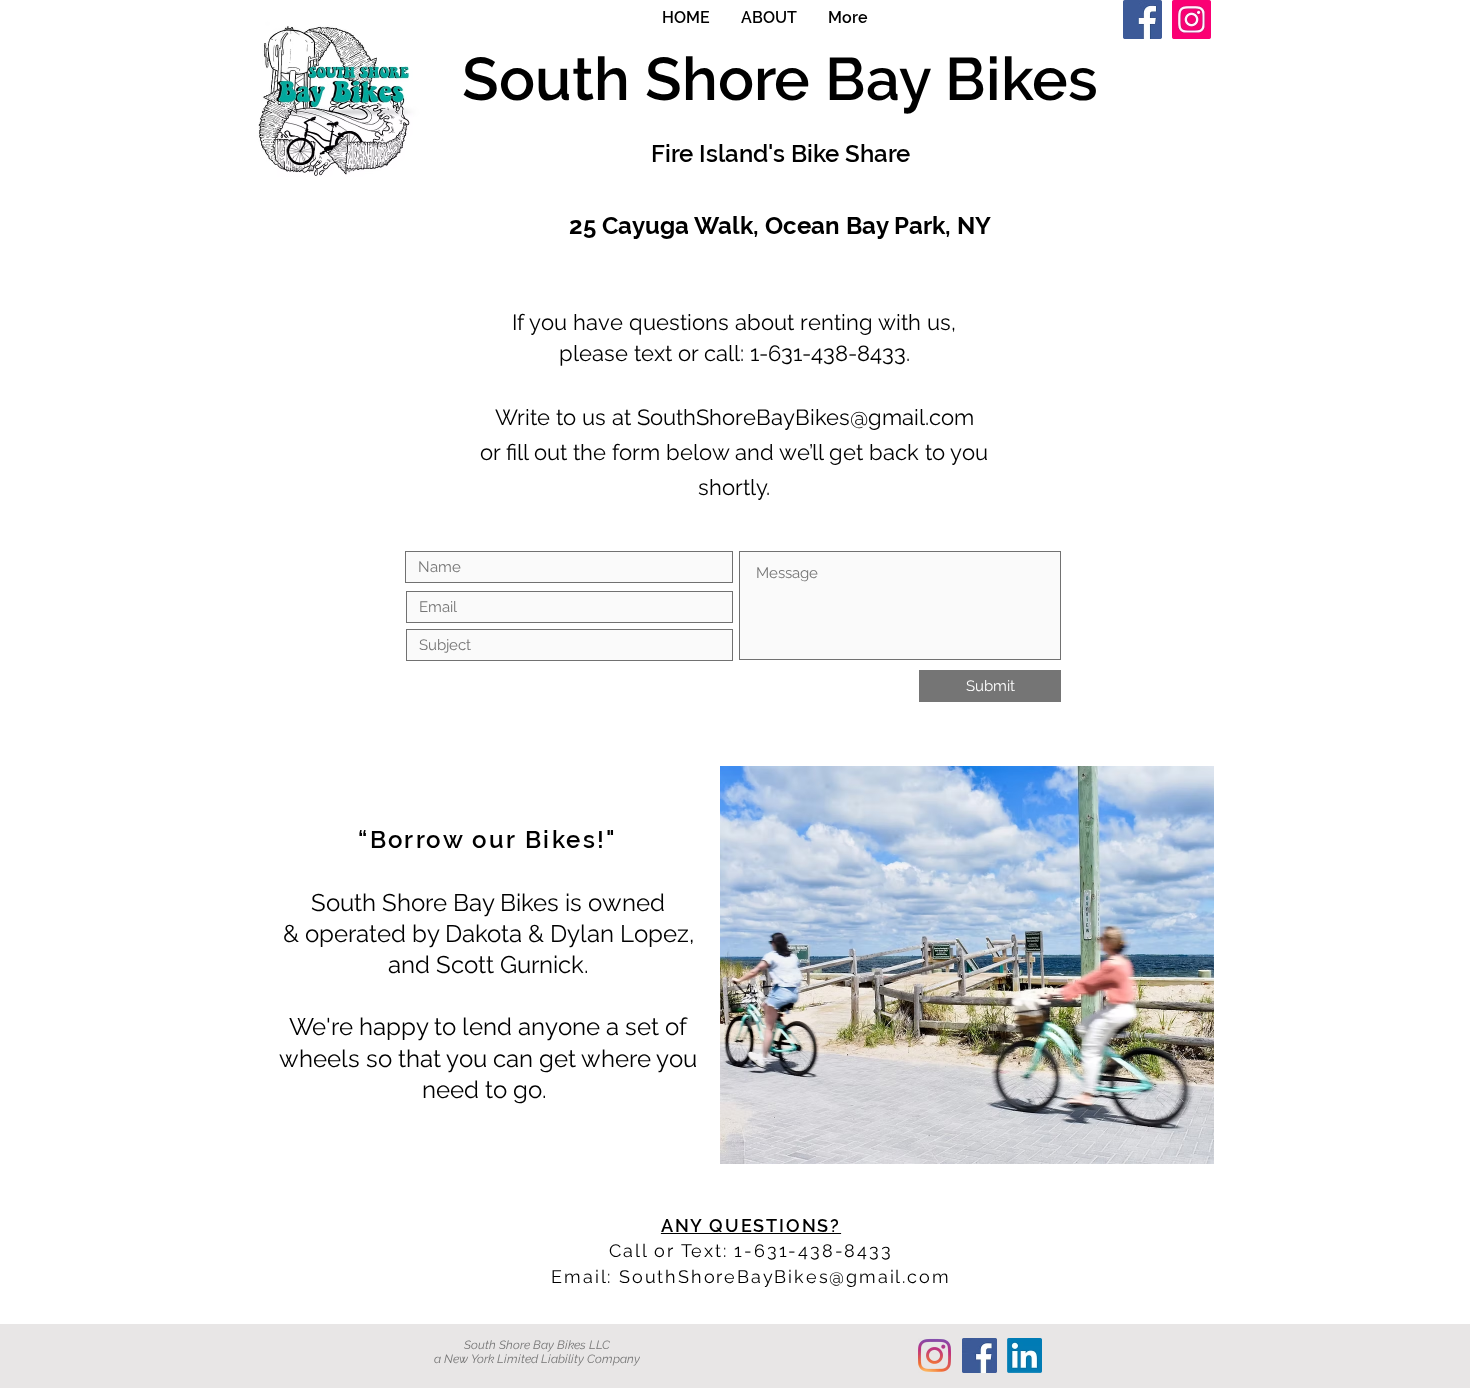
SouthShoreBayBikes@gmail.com (805, 417)
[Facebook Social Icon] (979, 1355)
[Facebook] (1142, 19)
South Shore (643, 79)
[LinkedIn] (1024, 1355)
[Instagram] (1191, 19)
